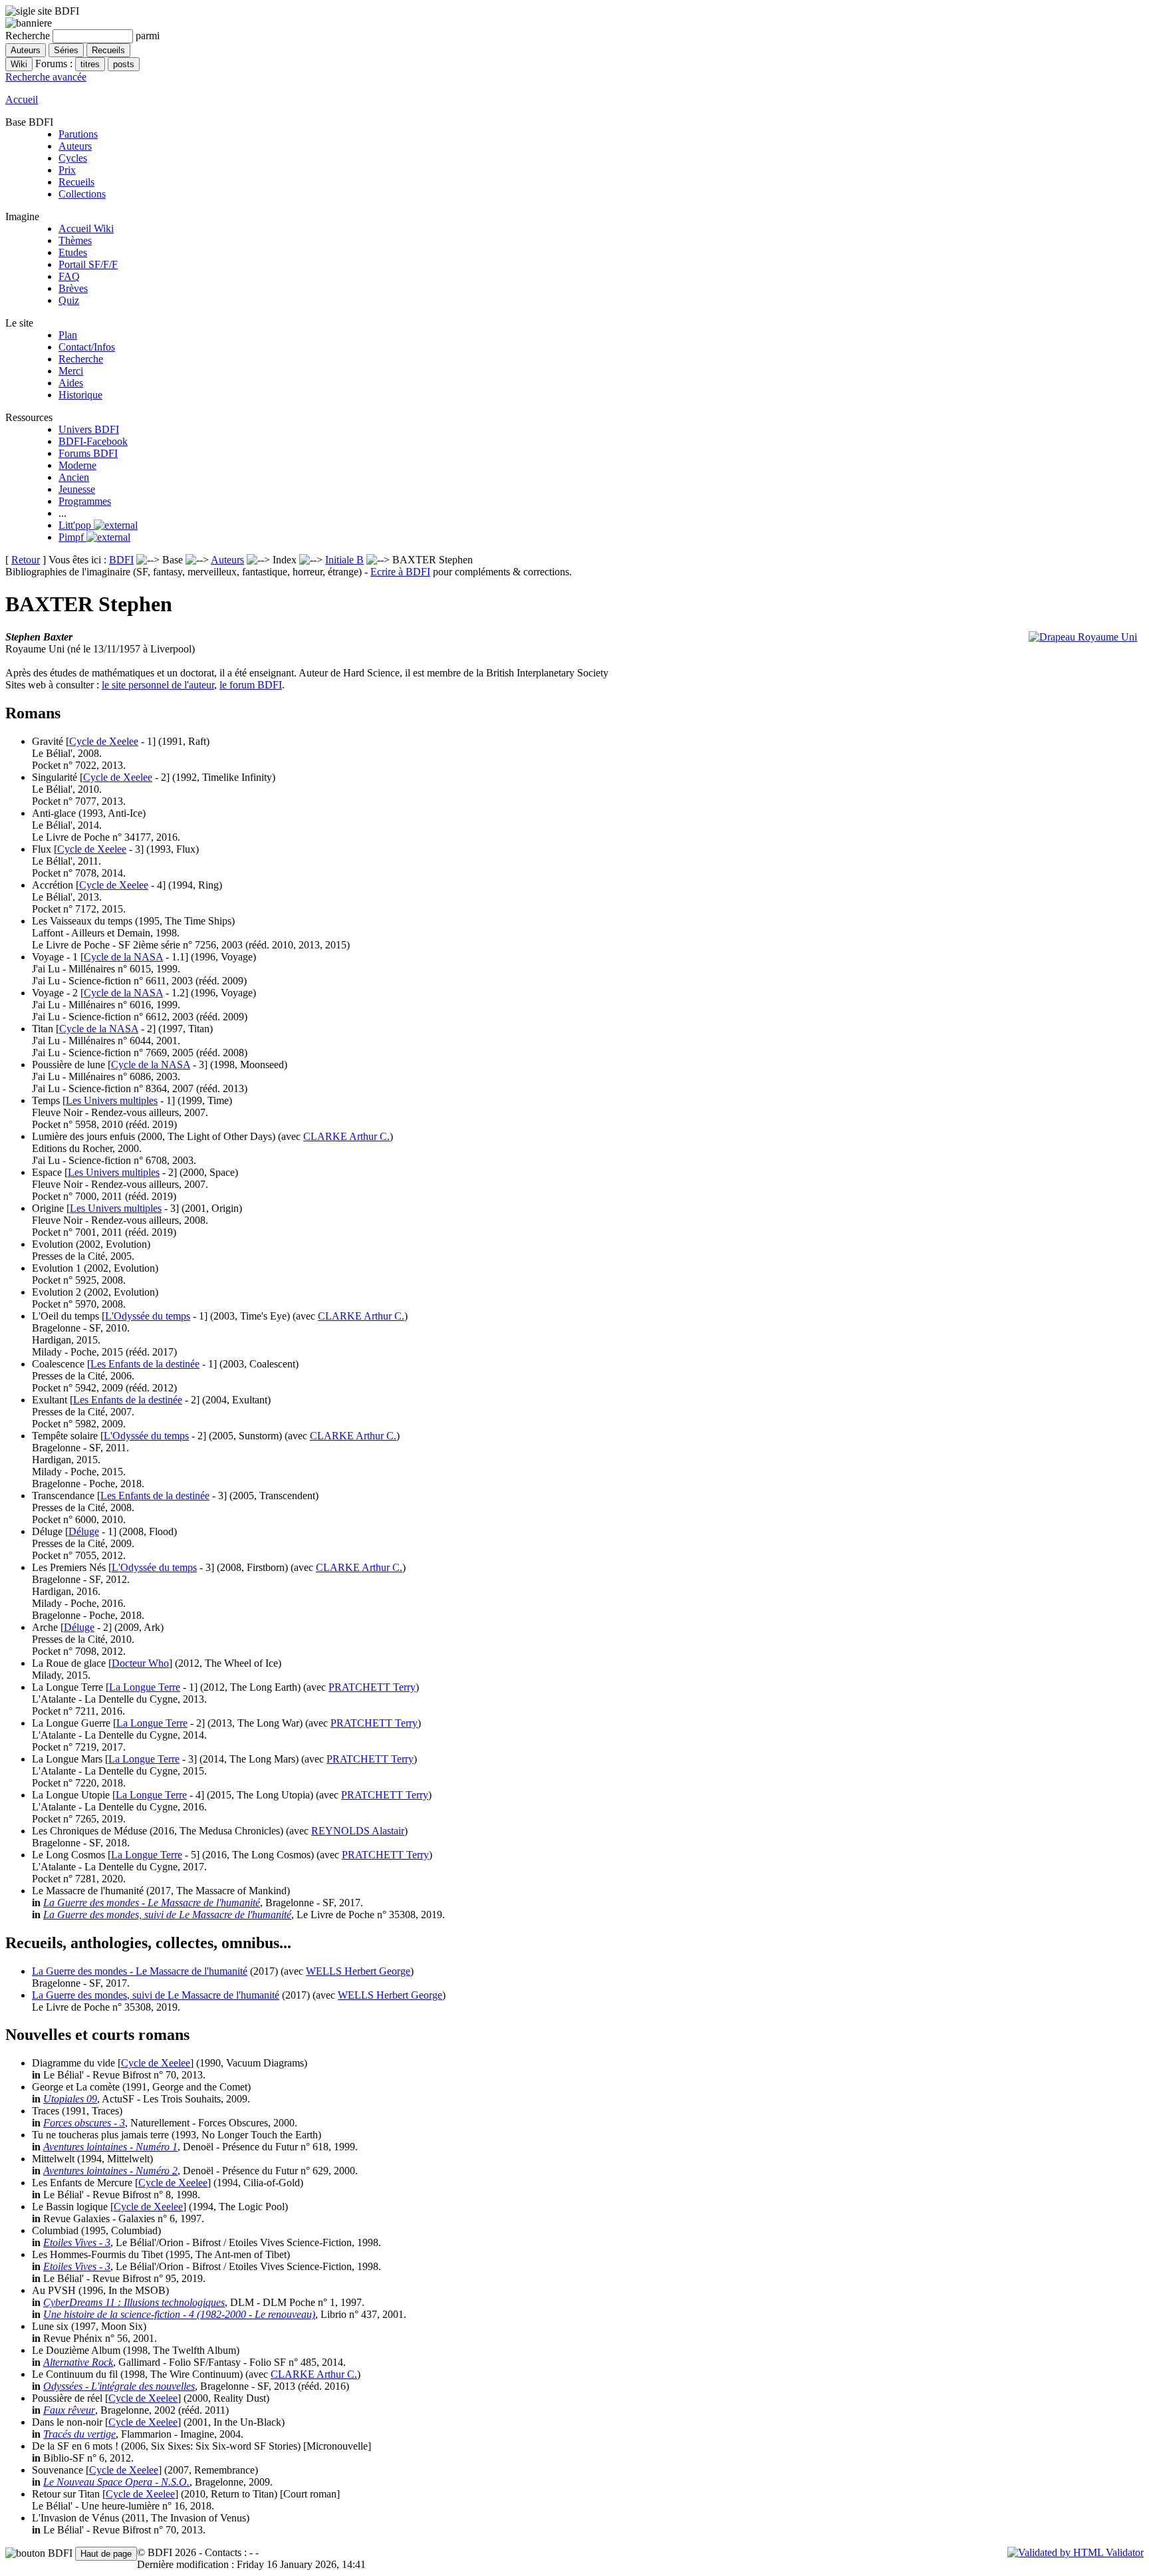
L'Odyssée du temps (148, 1316)
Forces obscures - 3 (84, 2123)
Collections (82, 194)
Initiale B (344, 560)
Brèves (73, 288)
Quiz (69, 300)
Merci (71, 371)
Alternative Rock (78, 2362)
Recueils (76, 182)
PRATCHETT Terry (372, 1687)
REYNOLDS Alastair (358, 1831)
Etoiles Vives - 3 (77, 2242)
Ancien (74, 477)
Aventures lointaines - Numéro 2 (110, 2171)
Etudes (73, 252)
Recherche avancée (46, 77)
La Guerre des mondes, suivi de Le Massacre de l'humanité (167, 1915)
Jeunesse (77, 489)
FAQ (69, 276)
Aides (71, 383)
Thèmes (75, 240)
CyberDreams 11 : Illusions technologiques (134, 2302)
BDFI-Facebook (93, 441)
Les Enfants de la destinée (145, 1364)
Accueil (22, 99)
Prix (67, 170)
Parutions (78, 134)
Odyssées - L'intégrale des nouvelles (119, 2386)
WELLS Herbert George (358, 1971)
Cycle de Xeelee (104, 741)
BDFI (121, 560)
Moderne (77, 465)
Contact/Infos (87, 347)
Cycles (73, 158)
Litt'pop (76, 525)
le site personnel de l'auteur (158, 685)
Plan (68, 335)
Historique (80, 395)
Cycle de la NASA (123, 957)
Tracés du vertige (79, 2434)
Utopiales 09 (70, 2099)
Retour (26, 560)
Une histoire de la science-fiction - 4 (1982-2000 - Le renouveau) (179, 2314)
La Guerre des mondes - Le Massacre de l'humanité (152, 1903)
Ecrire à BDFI (400, 572)
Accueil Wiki (86, 228)
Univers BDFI (89, 429)
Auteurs (75, 146)
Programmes (85, 501)
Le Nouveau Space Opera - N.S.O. (116, 2482)
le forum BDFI (251, 685)
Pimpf (72, 537)
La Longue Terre (145, 1687)
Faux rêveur (69, 2410)
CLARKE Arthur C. (346, 1136)
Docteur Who (140, 1663)
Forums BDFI (88, 453)
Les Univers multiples (112, 1100)
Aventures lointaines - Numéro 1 (110, 2147)
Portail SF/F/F (88, 264)
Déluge (84, 1531)
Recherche (81, 359)
